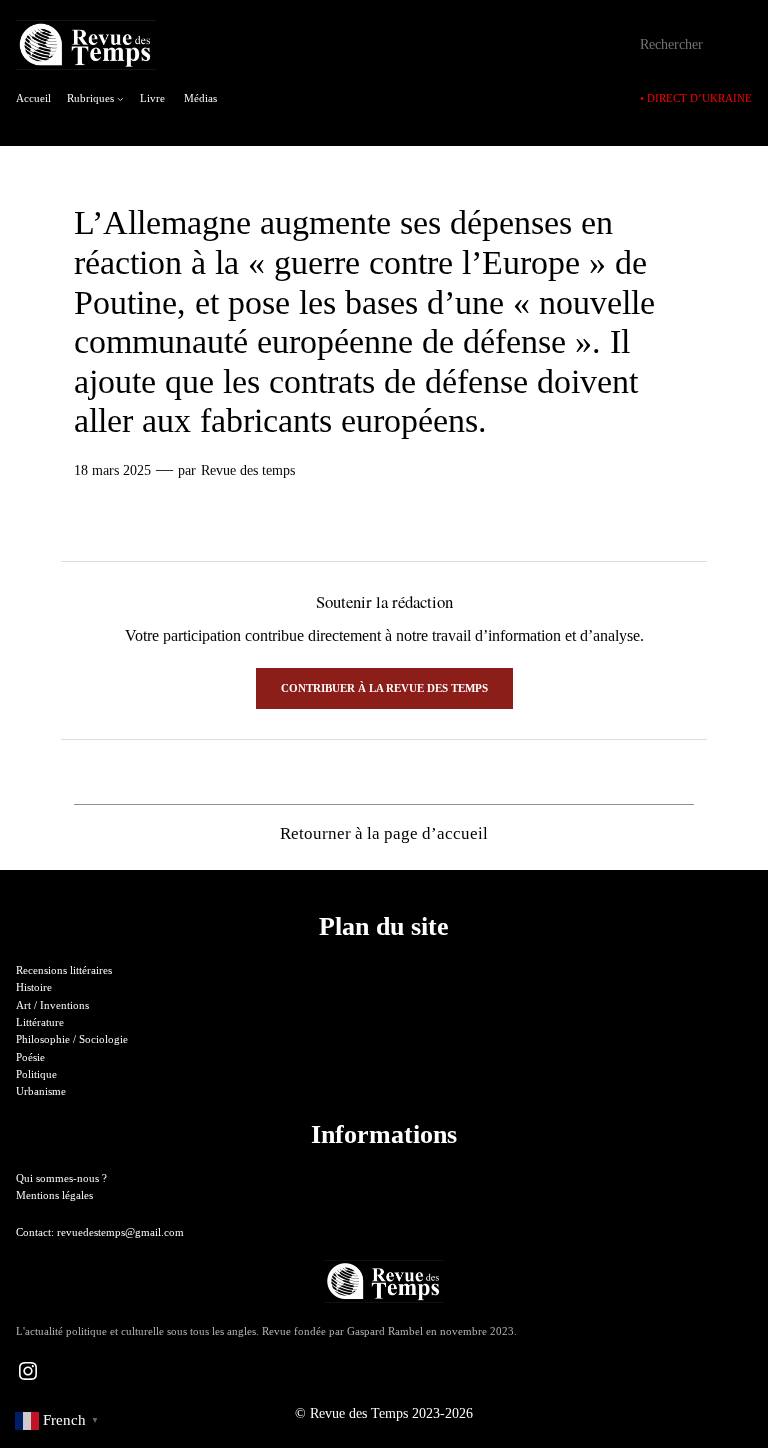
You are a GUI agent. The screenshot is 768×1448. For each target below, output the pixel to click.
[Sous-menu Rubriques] (120, 98)
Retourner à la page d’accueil (384, 833)
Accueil (33, 98)
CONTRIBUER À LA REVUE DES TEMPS (384, 688)
